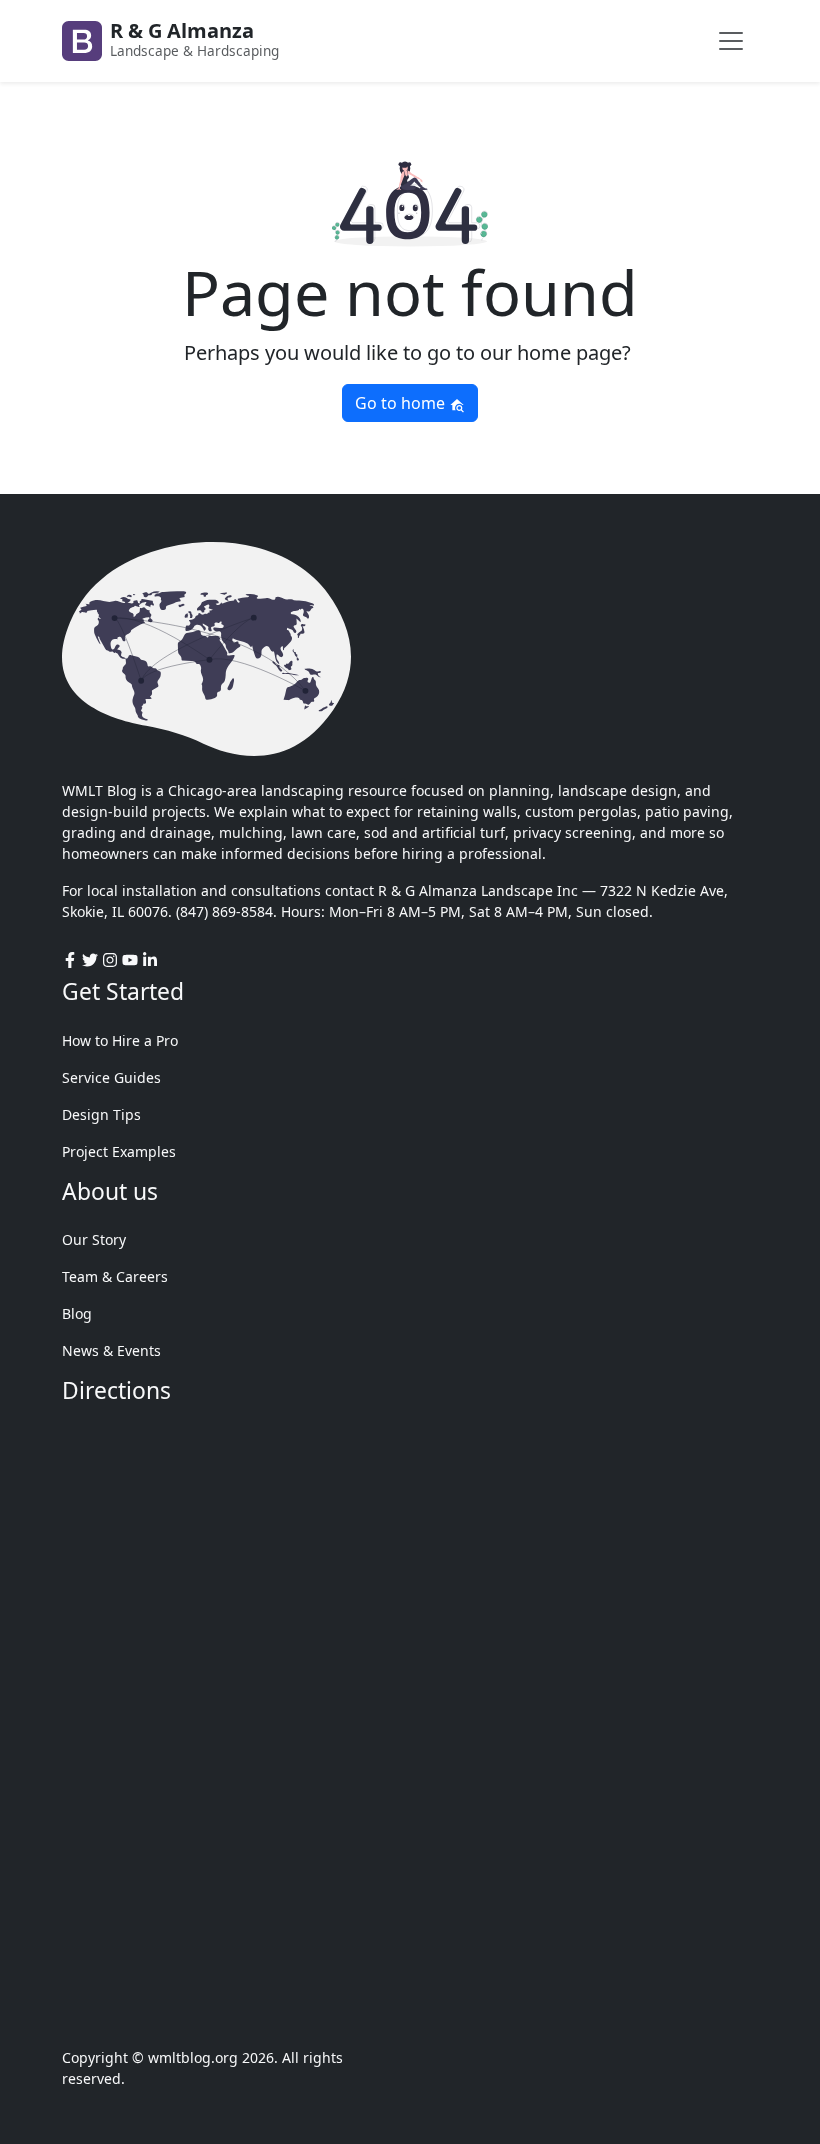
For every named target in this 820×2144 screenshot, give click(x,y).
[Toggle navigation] (731, 41)
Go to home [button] (402, 403)
